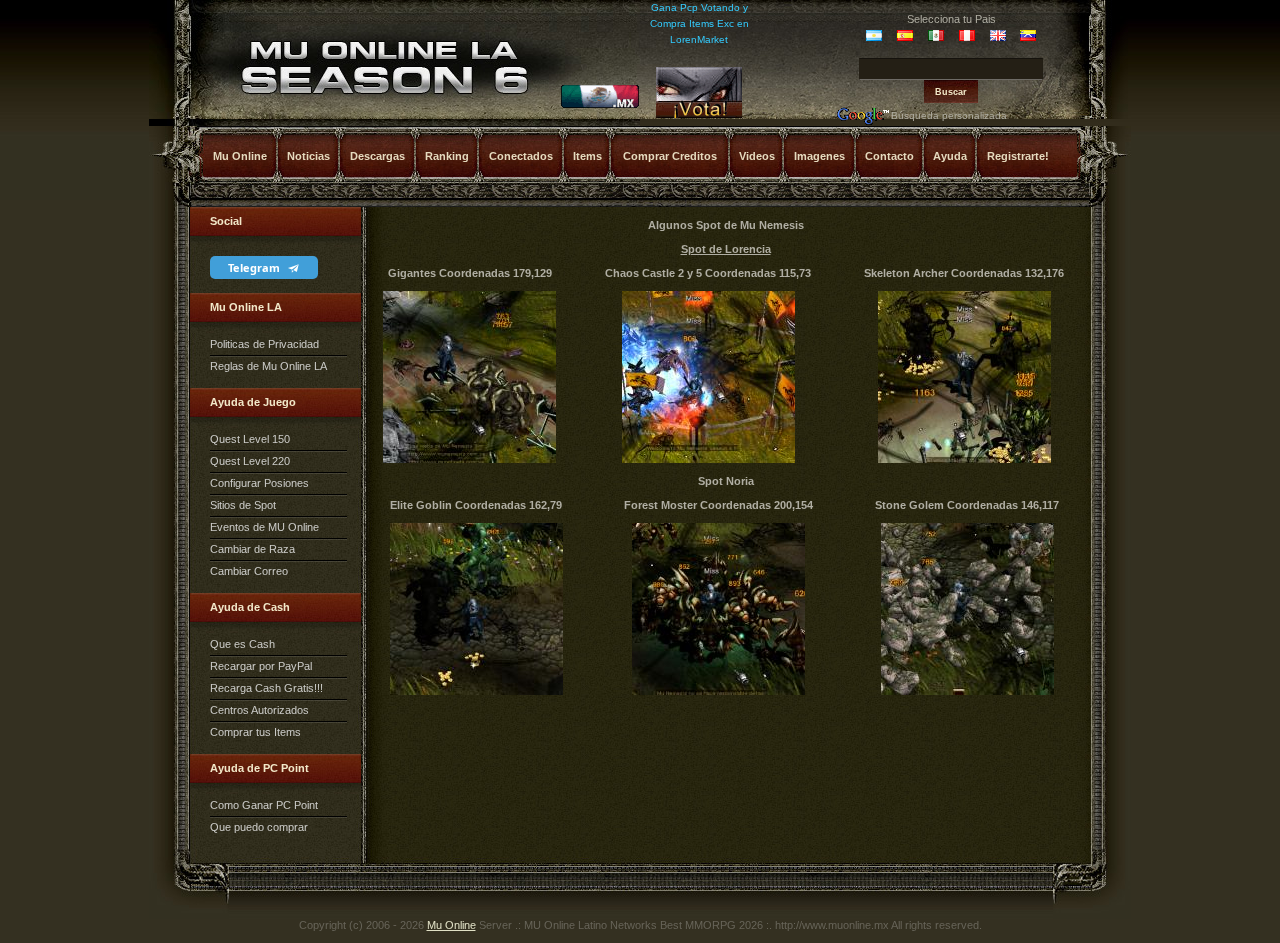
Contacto (889, 156)
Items (587, 156)
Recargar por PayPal (261, 666)
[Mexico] (600, 105)
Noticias (308, 156)
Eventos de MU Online (264, 527)
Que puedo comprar (259, 827)
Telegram (255, 267)
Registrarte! (1018, 156)
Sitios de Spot (243, 505)
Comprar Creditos (670, 156)
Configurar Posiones (259, 483)
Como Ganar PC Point (264, 805)
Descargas (377, 156)
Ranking (447, 156)
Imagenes (819, 156)
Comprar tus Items (255, 732)
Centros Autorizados (259, 710)
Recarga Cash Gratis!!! (266, 688)
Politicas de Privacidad (264, 344)
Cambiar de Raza (252, 549)
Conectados (521, 156)
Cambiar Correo (249, 571)
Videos (757, 156)
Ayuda (950, 156)
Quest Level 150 (250, 439)
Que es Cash (242, 644)
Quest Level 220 (250, 461)
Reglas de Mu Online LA (268, 366)
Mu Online (240, 156)
